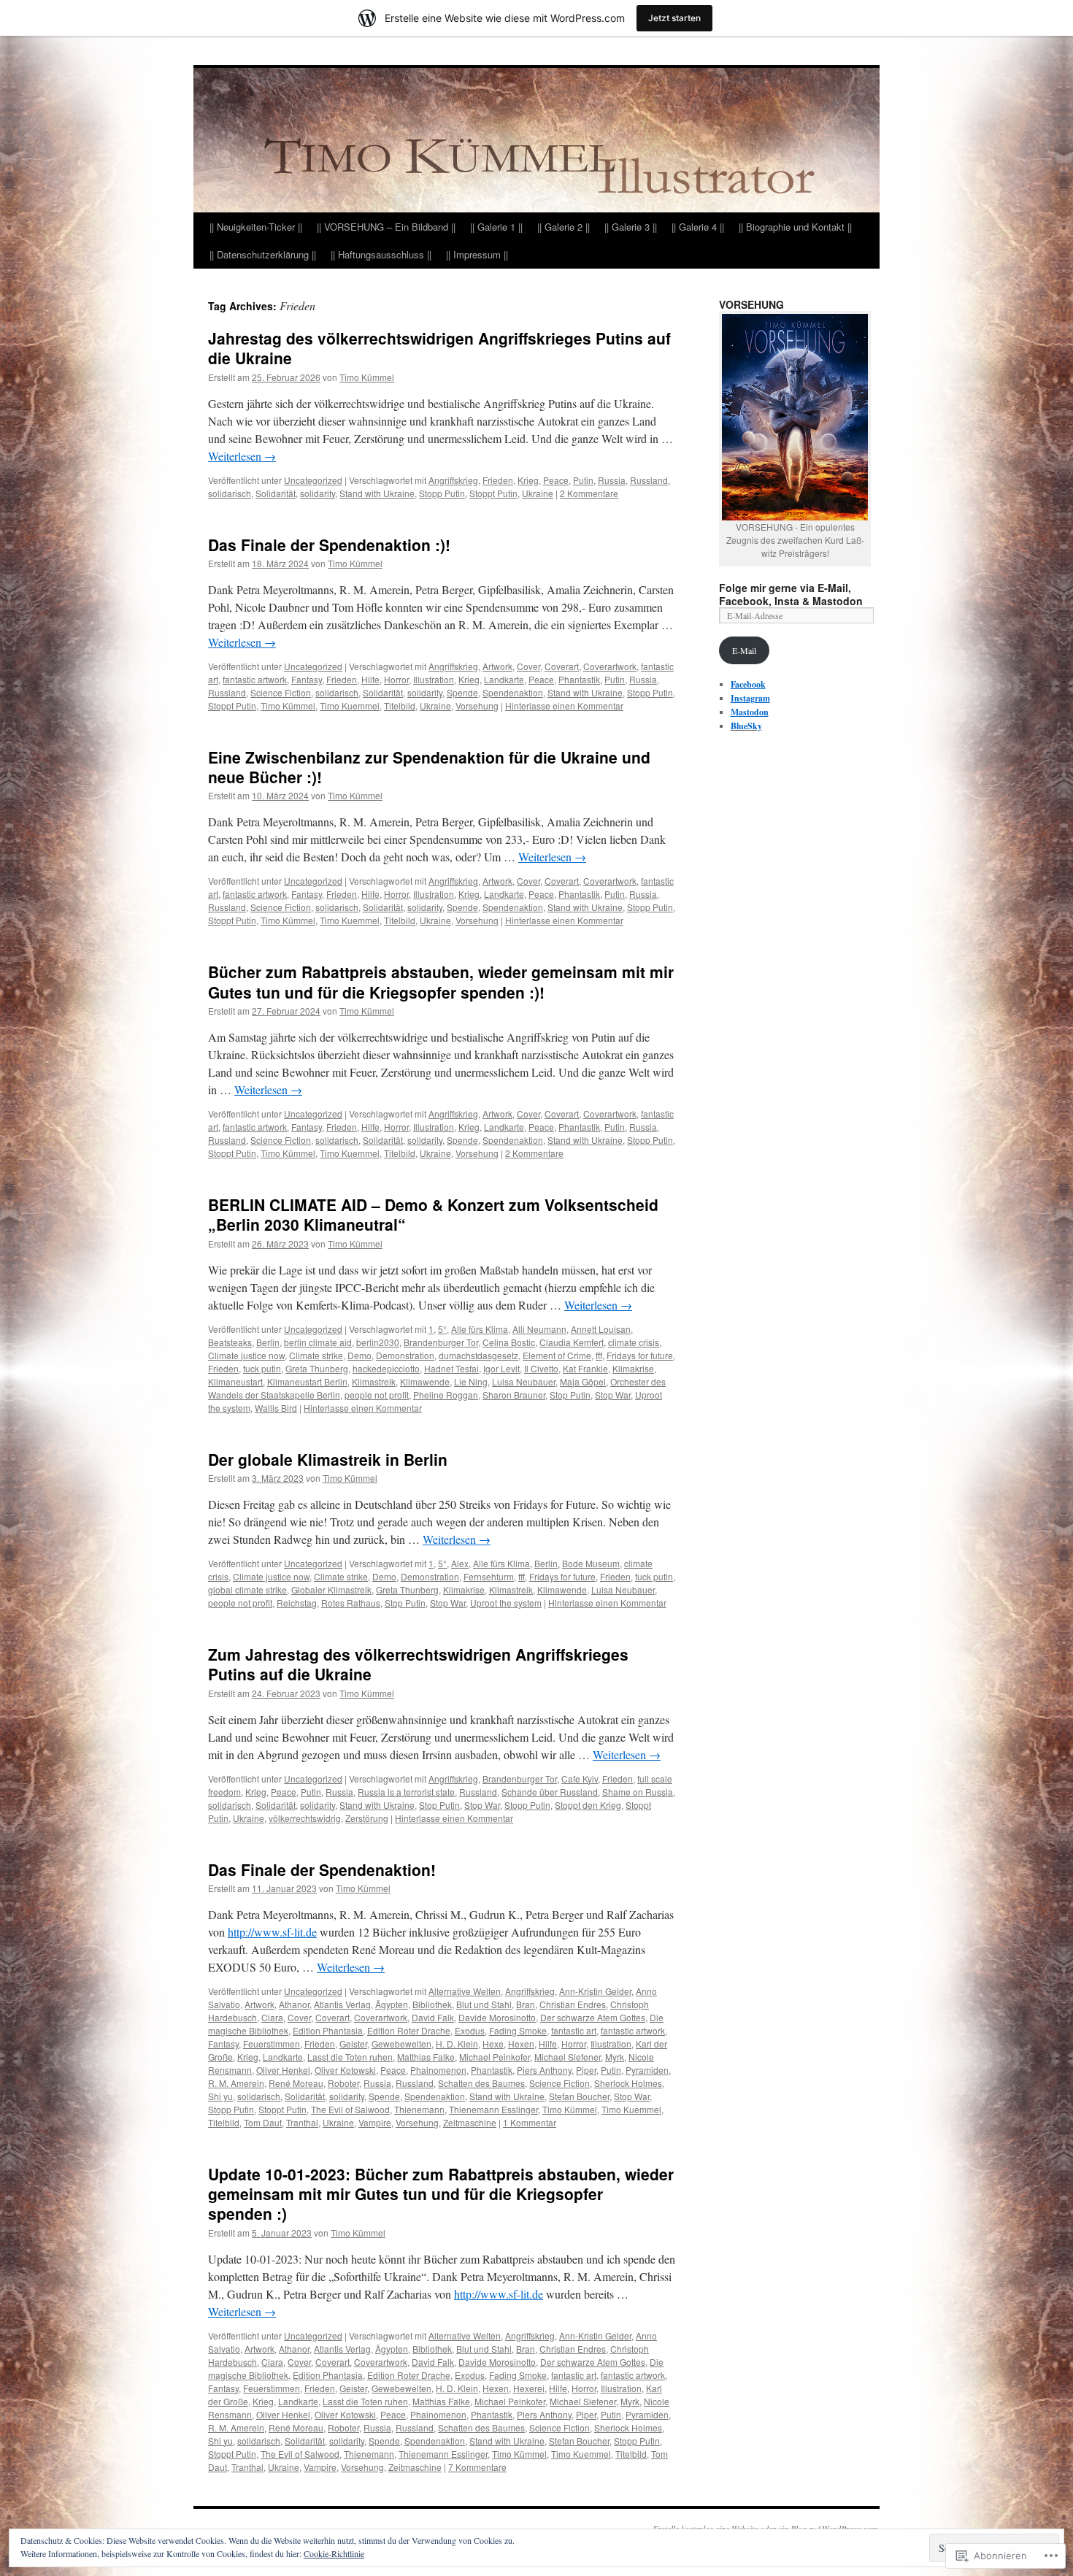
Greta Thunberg (317, 1368)
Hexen (521, 2044)
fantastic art (574, 2030)
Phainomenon (438, 2070)
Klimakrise (633, 1368)
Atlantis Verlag (342, 2004)
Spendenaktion (513, 692)
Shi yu (220, 2096)
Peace (556, 480)
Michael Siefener (568, 2057)
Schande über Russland (550, 1792)
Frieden (498, 480)
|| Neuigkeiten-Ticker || (256, 227)
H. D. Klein (457, 2044)
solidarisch (230, 493)
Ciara (272, 2017)
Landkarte (504, 679)
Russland (649, 480)
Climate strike (316, 1355)
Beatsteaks (230, 1342)
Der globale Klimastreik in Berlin (328, 1459)
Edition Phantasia (328, 2030)
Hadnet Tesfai (451, 1368)
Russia (612, 480)
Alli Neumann (539, 1329)
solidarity (318, 493)
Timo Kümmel (367, 377)
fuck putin (262, 1368)
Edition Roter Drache (409, 2030)
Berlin (268, 1342)
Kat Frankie (585, 1368)
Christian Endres (573, 2004)
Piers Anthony (544, 2070)
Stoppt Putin (493, 493)
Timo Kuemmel (350, 705)
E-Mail (744, 650)
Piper (586, 2070)
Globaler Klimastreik (331, 1589)
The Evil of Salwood (350, 2109)
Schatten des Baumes (481, 2083)
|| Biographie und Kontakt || (795, 227)
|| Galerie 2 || (564, 227)
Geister (353, 2044)
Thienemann (419, 2109)
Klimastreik (374, 1381)
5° (442, 1329)
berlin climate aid (318, 1342)
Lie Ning (471, 1381)
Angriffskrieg (453, 480)
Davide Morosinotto (497, 2017)
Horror (396, 679)
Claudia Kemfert (572, 1342)
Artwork (497, 666)
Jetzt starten (674, 18)
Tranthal (302, 2122)
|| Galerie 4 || (698, 227)
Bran (526, 2004)
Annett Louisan (601, 1329)
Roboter (343, 2083)
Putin (583, 480)
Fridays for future (640, 1355)
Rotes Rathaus (351, 1603)
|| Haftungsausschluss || (381, 254)
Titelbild (400, 705)
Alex (460, 1563)
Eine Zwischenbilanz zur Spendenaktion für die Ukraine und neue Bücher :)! (429, 767)
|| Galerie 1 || (496, 227)
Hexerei (529, 2388)
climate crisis (634, 1342)
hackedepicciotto (386, 1368)
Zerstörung (367, 1818)
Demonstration (405, 1355)
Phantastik (579, 679)
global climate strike (247, 1589)
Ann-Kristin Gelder (595, 1991)
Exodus (470, 2030)
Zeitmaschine (470, 2122)
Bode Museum (591, 1563)
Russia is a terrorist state (406, 1792)
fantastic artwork (255, 679)
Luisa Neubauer (524, 1381)
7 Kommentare (477, 2467)
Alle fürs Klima (480, 1329)
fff (599, 1355)
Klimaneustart (235, 1381)
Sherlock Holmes (628, 2083)
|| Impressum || (477, 254)
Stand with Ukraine (377, 493)
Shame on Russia (638, 1792)
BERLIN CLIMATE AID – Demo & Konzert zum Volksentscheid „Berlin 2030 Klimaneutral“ (433, 1214)
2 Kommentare (589, 493)
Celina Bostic (509, 1342)
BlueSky (746, 726)
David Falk (433, 2017)
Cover (528, 666)
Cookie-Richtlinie (334, 2553)
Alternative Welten (465, 1991)
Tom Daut (263, 2122)
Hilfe (370, 679)
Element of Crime (557, 1355)
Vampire (375, 2122)
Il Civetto (541, 1368)
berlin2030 (378, 1342)
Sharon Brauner (514, 1395)
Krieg (528, 480)
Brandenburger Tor (441, 1342)
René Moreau (296, 2083)
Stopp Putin (442, 493)
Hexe (493, 2044)
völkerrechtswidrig (305, 1818)
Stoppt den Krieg (588, 1805)
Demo (359, 1355)
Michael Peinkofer (495, 2057)
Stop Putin (570, 1395)
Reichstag (297, 1603)
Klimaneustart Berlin (307, 1381)
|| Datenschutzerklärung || (263, 254)
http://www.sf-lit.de (272, 1932)
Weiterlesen (242, 456)
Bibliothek (432, 2004)
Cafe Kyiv (580, 1779)
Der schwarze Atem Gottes (593, 2017)
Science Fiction (281, 692)
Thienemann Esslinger (493, 2109)
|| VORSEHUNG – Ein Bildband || (386, 227)
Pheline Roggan (446, 1395)
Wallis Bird (276, 1408)
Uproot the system (506, 1603)
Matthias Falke (426, 2057)
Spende (462, 692)
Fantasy (307, 679)
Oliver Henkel (283, 2070)
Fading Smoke (518, 2030)
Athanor (294, 2004)
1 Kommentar (530, 2122)
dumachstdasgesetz (478, 1355)
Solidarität (276, 493)
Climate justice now (246, 1355)
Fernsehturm (489, 1576)
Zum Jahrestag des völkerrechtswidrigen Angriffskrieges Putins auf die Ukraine (418, 1664)
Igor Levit (501, 1368)
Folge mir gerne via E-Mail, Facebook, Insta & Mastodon (791, 594)
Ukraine (538, 493)
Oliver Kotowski (345, 2070)
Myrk (615, 2057)
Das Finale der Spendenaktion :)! (329, 545)
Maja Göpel (583, 1381)
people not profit (377, 1395)
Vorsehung (477, 705)
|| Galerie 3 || (631, 227)
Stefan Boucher (579, 2096)
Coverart (562, 666)
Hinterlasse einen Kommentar (564, 705)
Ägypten (392, 2004)
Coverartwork (610, 666)
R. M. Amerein (236, 2083)
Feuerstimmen (272, 2044)
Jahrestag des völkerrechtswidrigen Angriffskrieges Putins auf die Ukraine (439, 348)
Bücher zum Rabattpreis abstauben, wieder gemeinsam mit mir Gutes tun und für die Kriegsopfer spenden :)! (441, 981)
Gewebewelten (401, 2044)
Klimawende (425, 1381)
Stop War (613, 1395)
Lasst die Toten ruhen (350, 2057)
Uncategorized (313, 480)
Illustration (434, 679)
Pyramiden (647, 2070)
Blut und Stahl (484, 2004)
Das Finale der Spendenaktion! (322, 1869)
